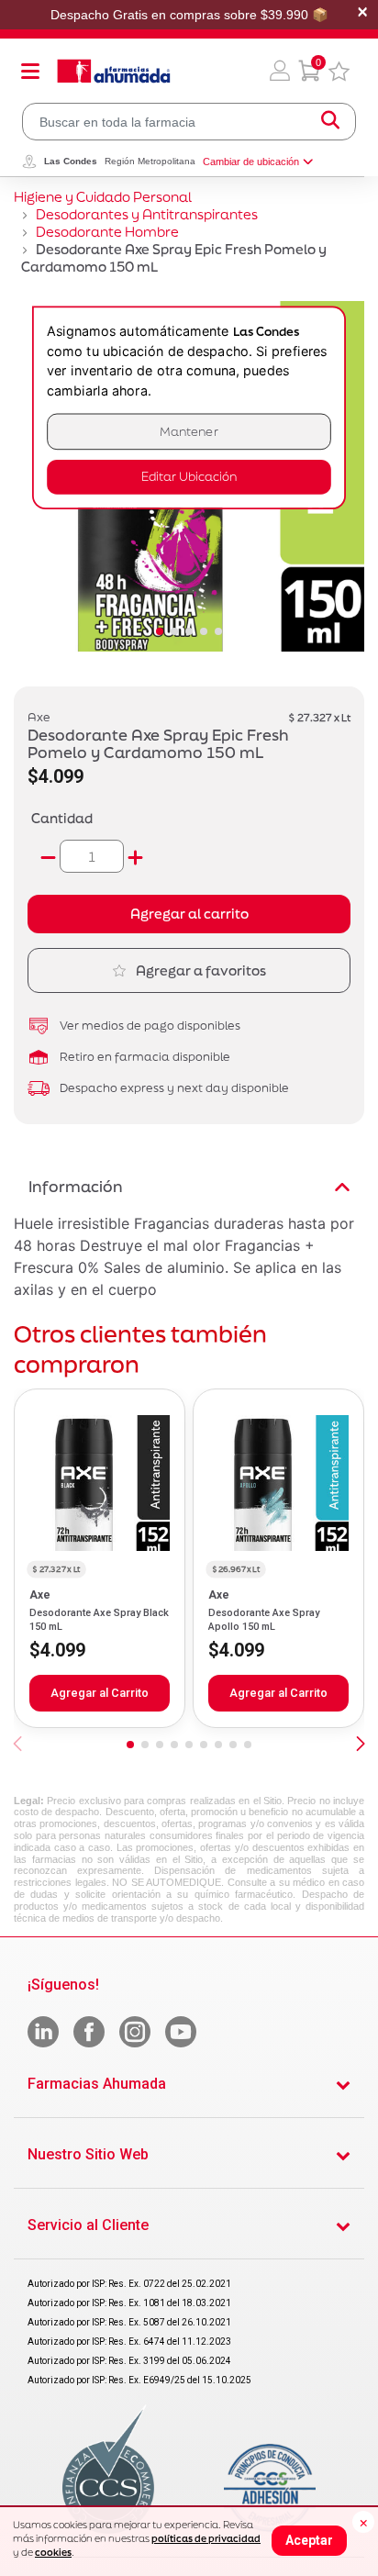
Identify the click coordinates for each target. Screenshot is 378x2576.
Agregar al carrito (189, 914)
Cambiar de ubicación (251, 162)
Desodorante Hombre (107, 232)
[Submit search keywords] (330, 122)
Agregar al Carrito (100, 1693)
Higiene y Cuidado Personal (103, 197)
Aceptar (309, 2540)
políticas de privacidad (206, 2538)
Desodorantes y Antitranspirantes (147, 214)
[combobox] (189, 122)
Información (76, 1186)
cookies (53, 2552)
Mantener (189, 432)
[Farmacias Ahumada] (114, 71)
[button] (280, 71)
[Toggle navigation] (30, 71)
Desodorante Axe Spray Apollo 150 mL (264, 1619)
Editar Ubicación (189, 477)
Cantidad (62, 818)
